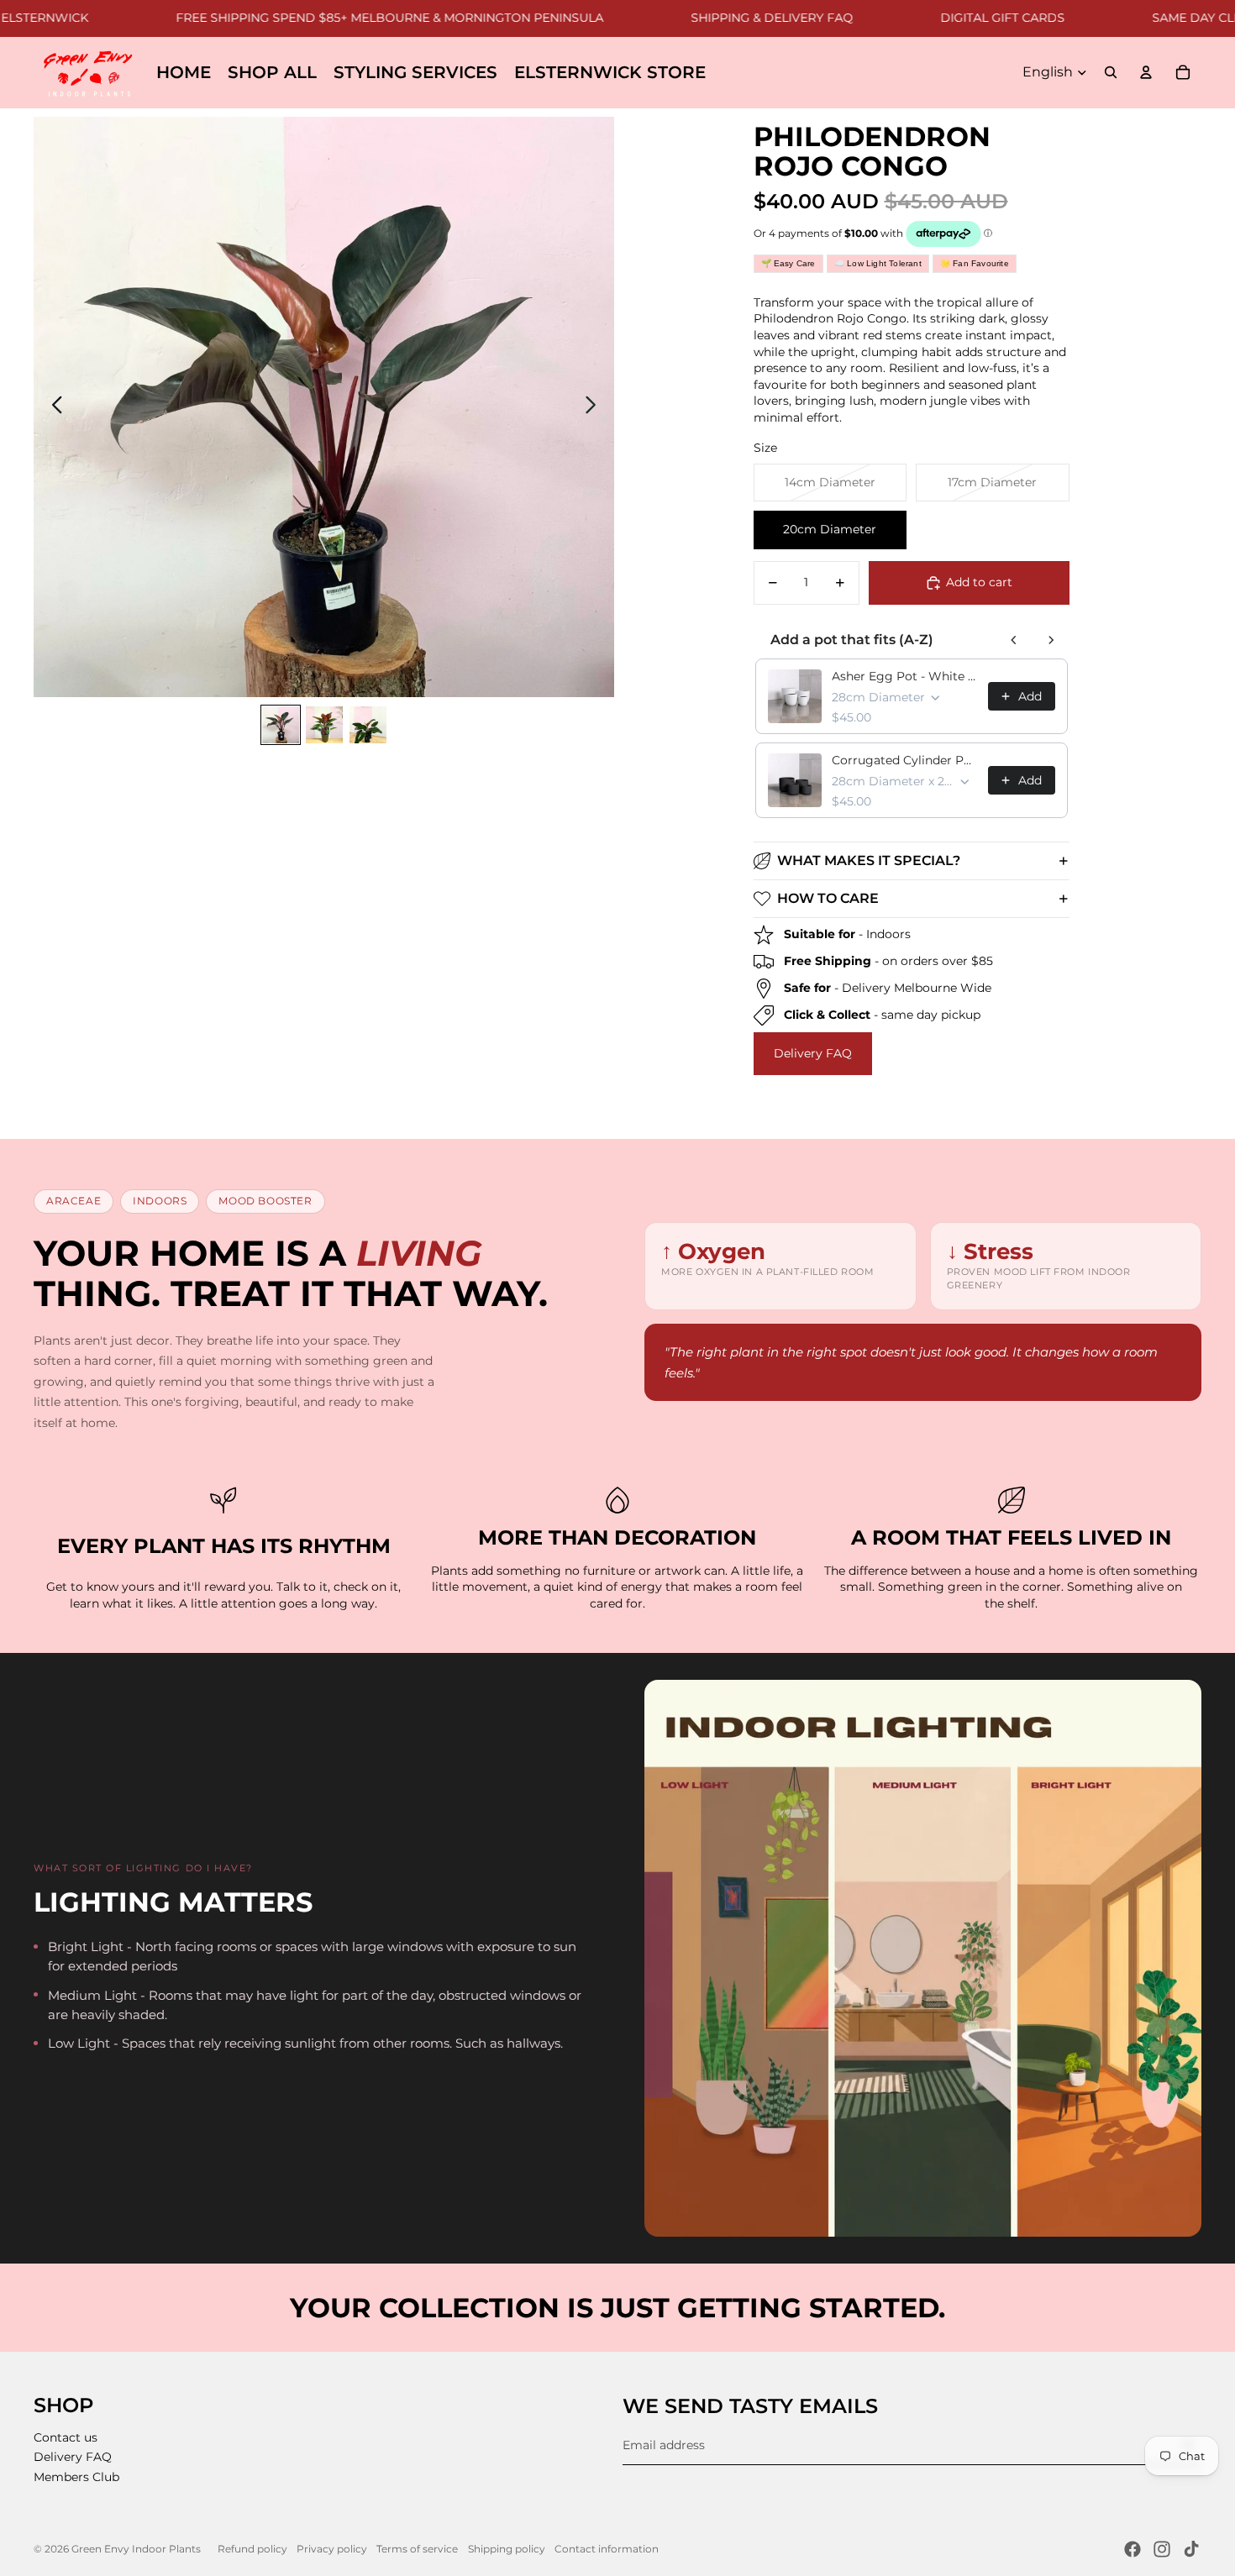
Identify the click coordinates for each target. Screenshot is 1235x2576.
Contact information (607, 2549)
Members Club (76, 2477)
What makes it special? (869, 860)
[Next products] (1051, 640)
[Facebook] (1133, 2549)
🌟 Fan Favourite (975, 263)
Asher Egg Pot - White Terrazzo (905, 676)
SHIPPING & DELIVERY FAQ (720, 18)
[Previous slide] (53, 407)
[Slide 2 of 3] (324, 725)
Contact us (66, 2437)
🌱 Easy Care (788, 263)
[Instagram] (1162, 2549)
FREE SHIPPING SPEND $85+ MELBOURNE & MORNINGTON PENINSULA (337, 18)
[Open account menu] (1146, 72)
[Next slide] (595, 407)
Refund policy (252, 2549)
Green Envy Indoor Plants (136, 2549)
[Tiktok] (1191, 2549)
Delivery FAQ (813, 1053)
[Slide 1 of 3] (281, 725)
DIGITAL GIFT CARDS (950, 18)
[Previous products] (1014, 640)
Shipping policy (507, 2549)
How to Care (828, 898)
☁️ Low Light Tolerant (878, 263)
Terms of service (417, 2549)
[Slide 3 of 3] (368, 725)
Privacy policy (332, 2549)
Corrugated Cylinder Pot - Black (905, 760)
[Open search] (1111, 72)
